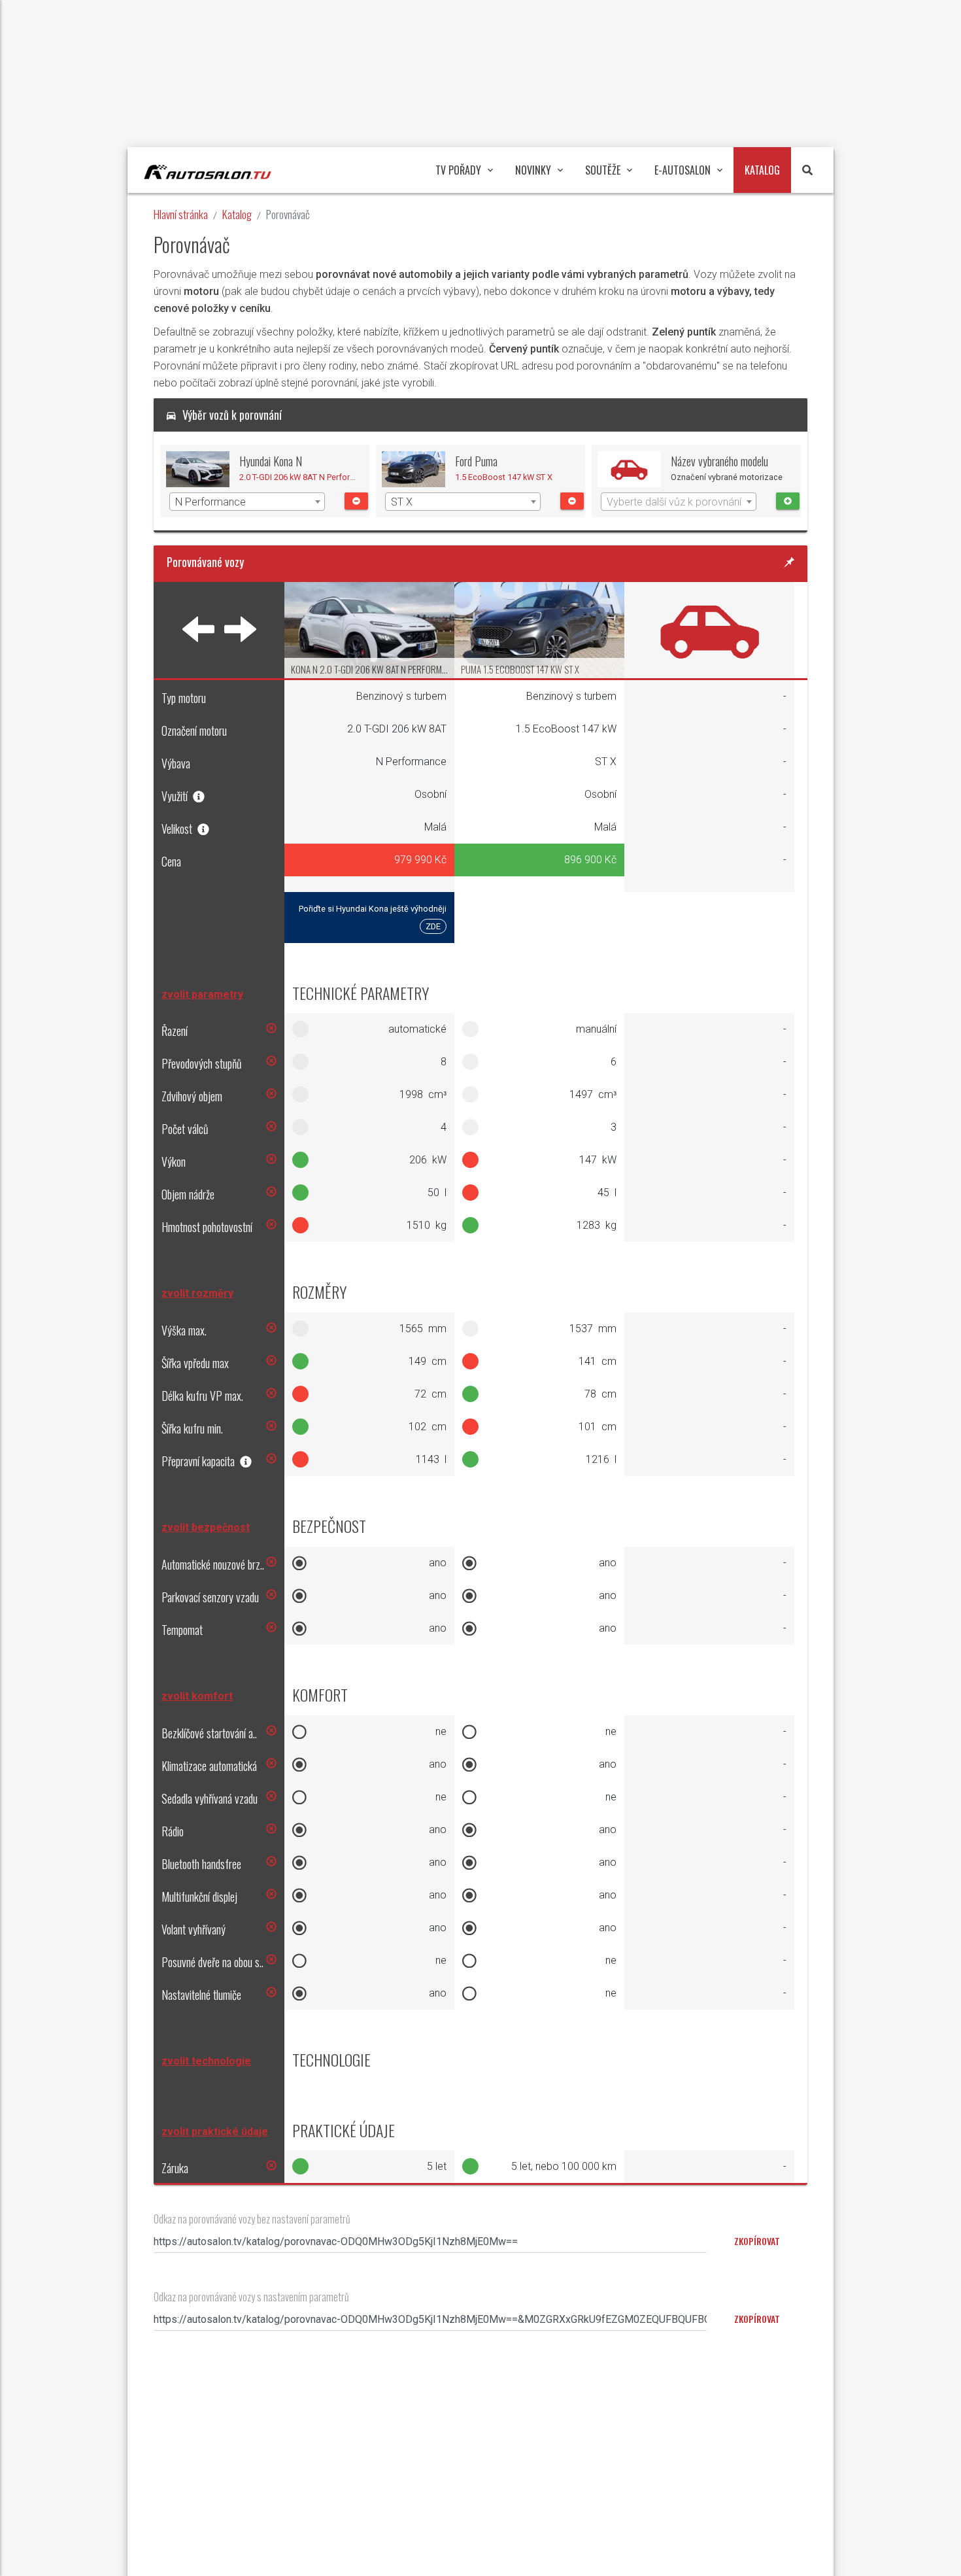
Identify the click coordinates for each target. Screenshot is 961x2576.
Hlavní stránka (181, 214)
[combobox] (247, 502)
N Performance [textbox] (211, 502)
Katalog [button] (762, 170)
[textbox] (679, 502)
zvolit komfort (197, 1696)
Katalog (237, 214)
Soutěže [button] (603, 170)
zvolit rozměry (197, 1293)
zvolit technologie (206, 2061)
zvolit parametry (202, 994)
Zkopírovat (757, 2319)
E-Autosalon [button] (683, 170)
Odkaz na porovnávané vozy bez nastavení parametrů (252, 2219)
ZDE (433, 926)
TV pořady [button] (458, 170)
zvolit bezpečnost (206, 1527)
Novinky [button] (533, 170)
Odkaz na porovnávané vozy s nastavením (251, 2297)
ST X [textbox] (402, 502)
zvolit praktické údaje (215, 2132)
